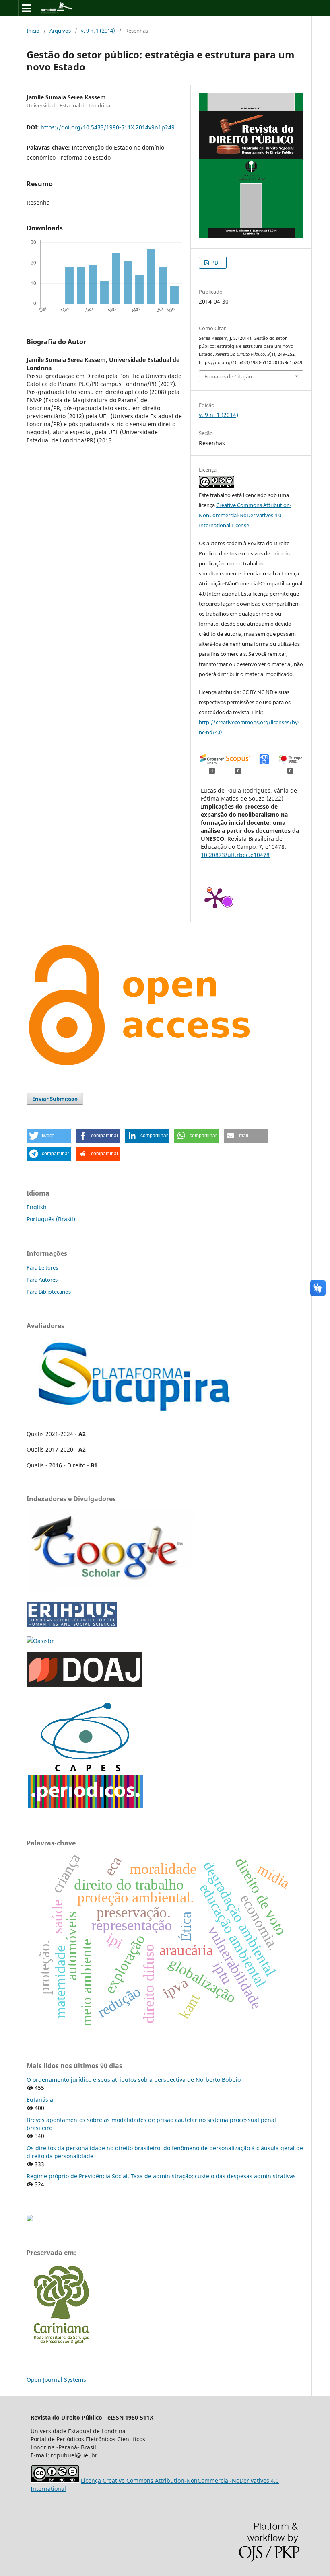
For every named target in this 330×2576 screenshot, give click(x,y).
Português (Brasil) (51, 1219)
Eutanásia (40, 2100)
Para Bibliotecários (49, 1292)
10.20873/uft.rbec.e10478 (235, 855)
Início (33, 31)
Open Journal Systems (56, 2380)
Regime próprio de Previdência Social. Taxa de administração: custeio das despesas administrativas (161, 2176)
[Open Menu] (27, 8)
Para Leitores (42, 1267)
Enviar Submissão (55, 1099)
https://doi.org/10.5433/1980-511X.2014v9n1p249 (108, 127)
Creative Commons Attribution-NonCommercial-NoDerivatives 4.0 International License (245, 515)
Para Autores (42, 1280)
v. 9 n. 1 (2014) (98, 31)
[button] (49, 1136)
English (37, 1207)
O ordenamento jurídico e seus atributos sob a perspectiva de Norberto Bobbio (134, 2080)
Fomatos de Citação (228, 376)
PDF (216, 263)
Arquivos (60, 31)
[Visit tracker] (30, 2219)
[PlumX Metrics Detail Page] (215, 898)
